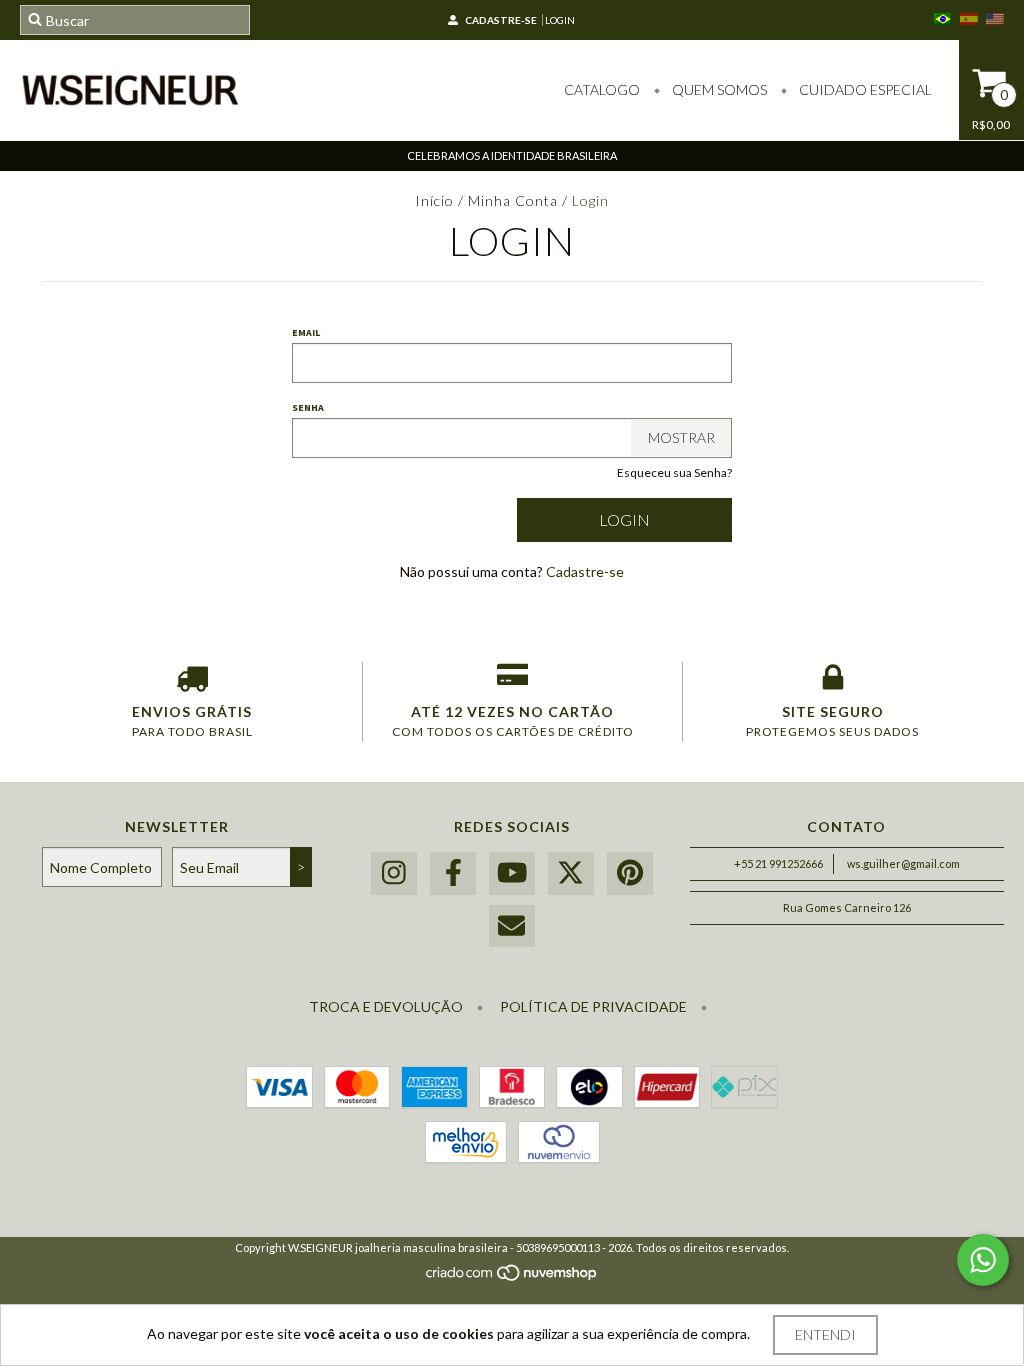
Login (560, 20)
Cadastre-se (501, 20)
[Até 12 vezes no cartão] (512, 682)
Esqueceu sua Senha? (674, 472)
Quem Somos (718, 89)
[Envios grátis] (192, 682)
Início (434, 200)
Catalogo (602, 89)
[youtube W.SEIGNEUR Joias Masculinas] (512, 873)
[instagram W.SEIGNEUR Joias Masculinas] (394, 873)
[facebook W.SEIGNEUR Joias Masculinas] (453, 873)
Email (306, 332)
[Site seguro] (832, 682)
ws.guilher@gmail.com (903, 863)
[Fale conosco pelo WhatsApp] (983, 1260)
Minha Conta (513, 200)
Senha (308, 407)
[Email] (512, 926)
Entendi (825, 1334)
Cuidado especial (864, 89)
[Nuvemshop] (512, 1278)
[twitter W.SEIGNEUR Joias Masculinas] (571, 873)
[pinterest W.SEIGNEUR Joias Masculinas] (630, 873)
